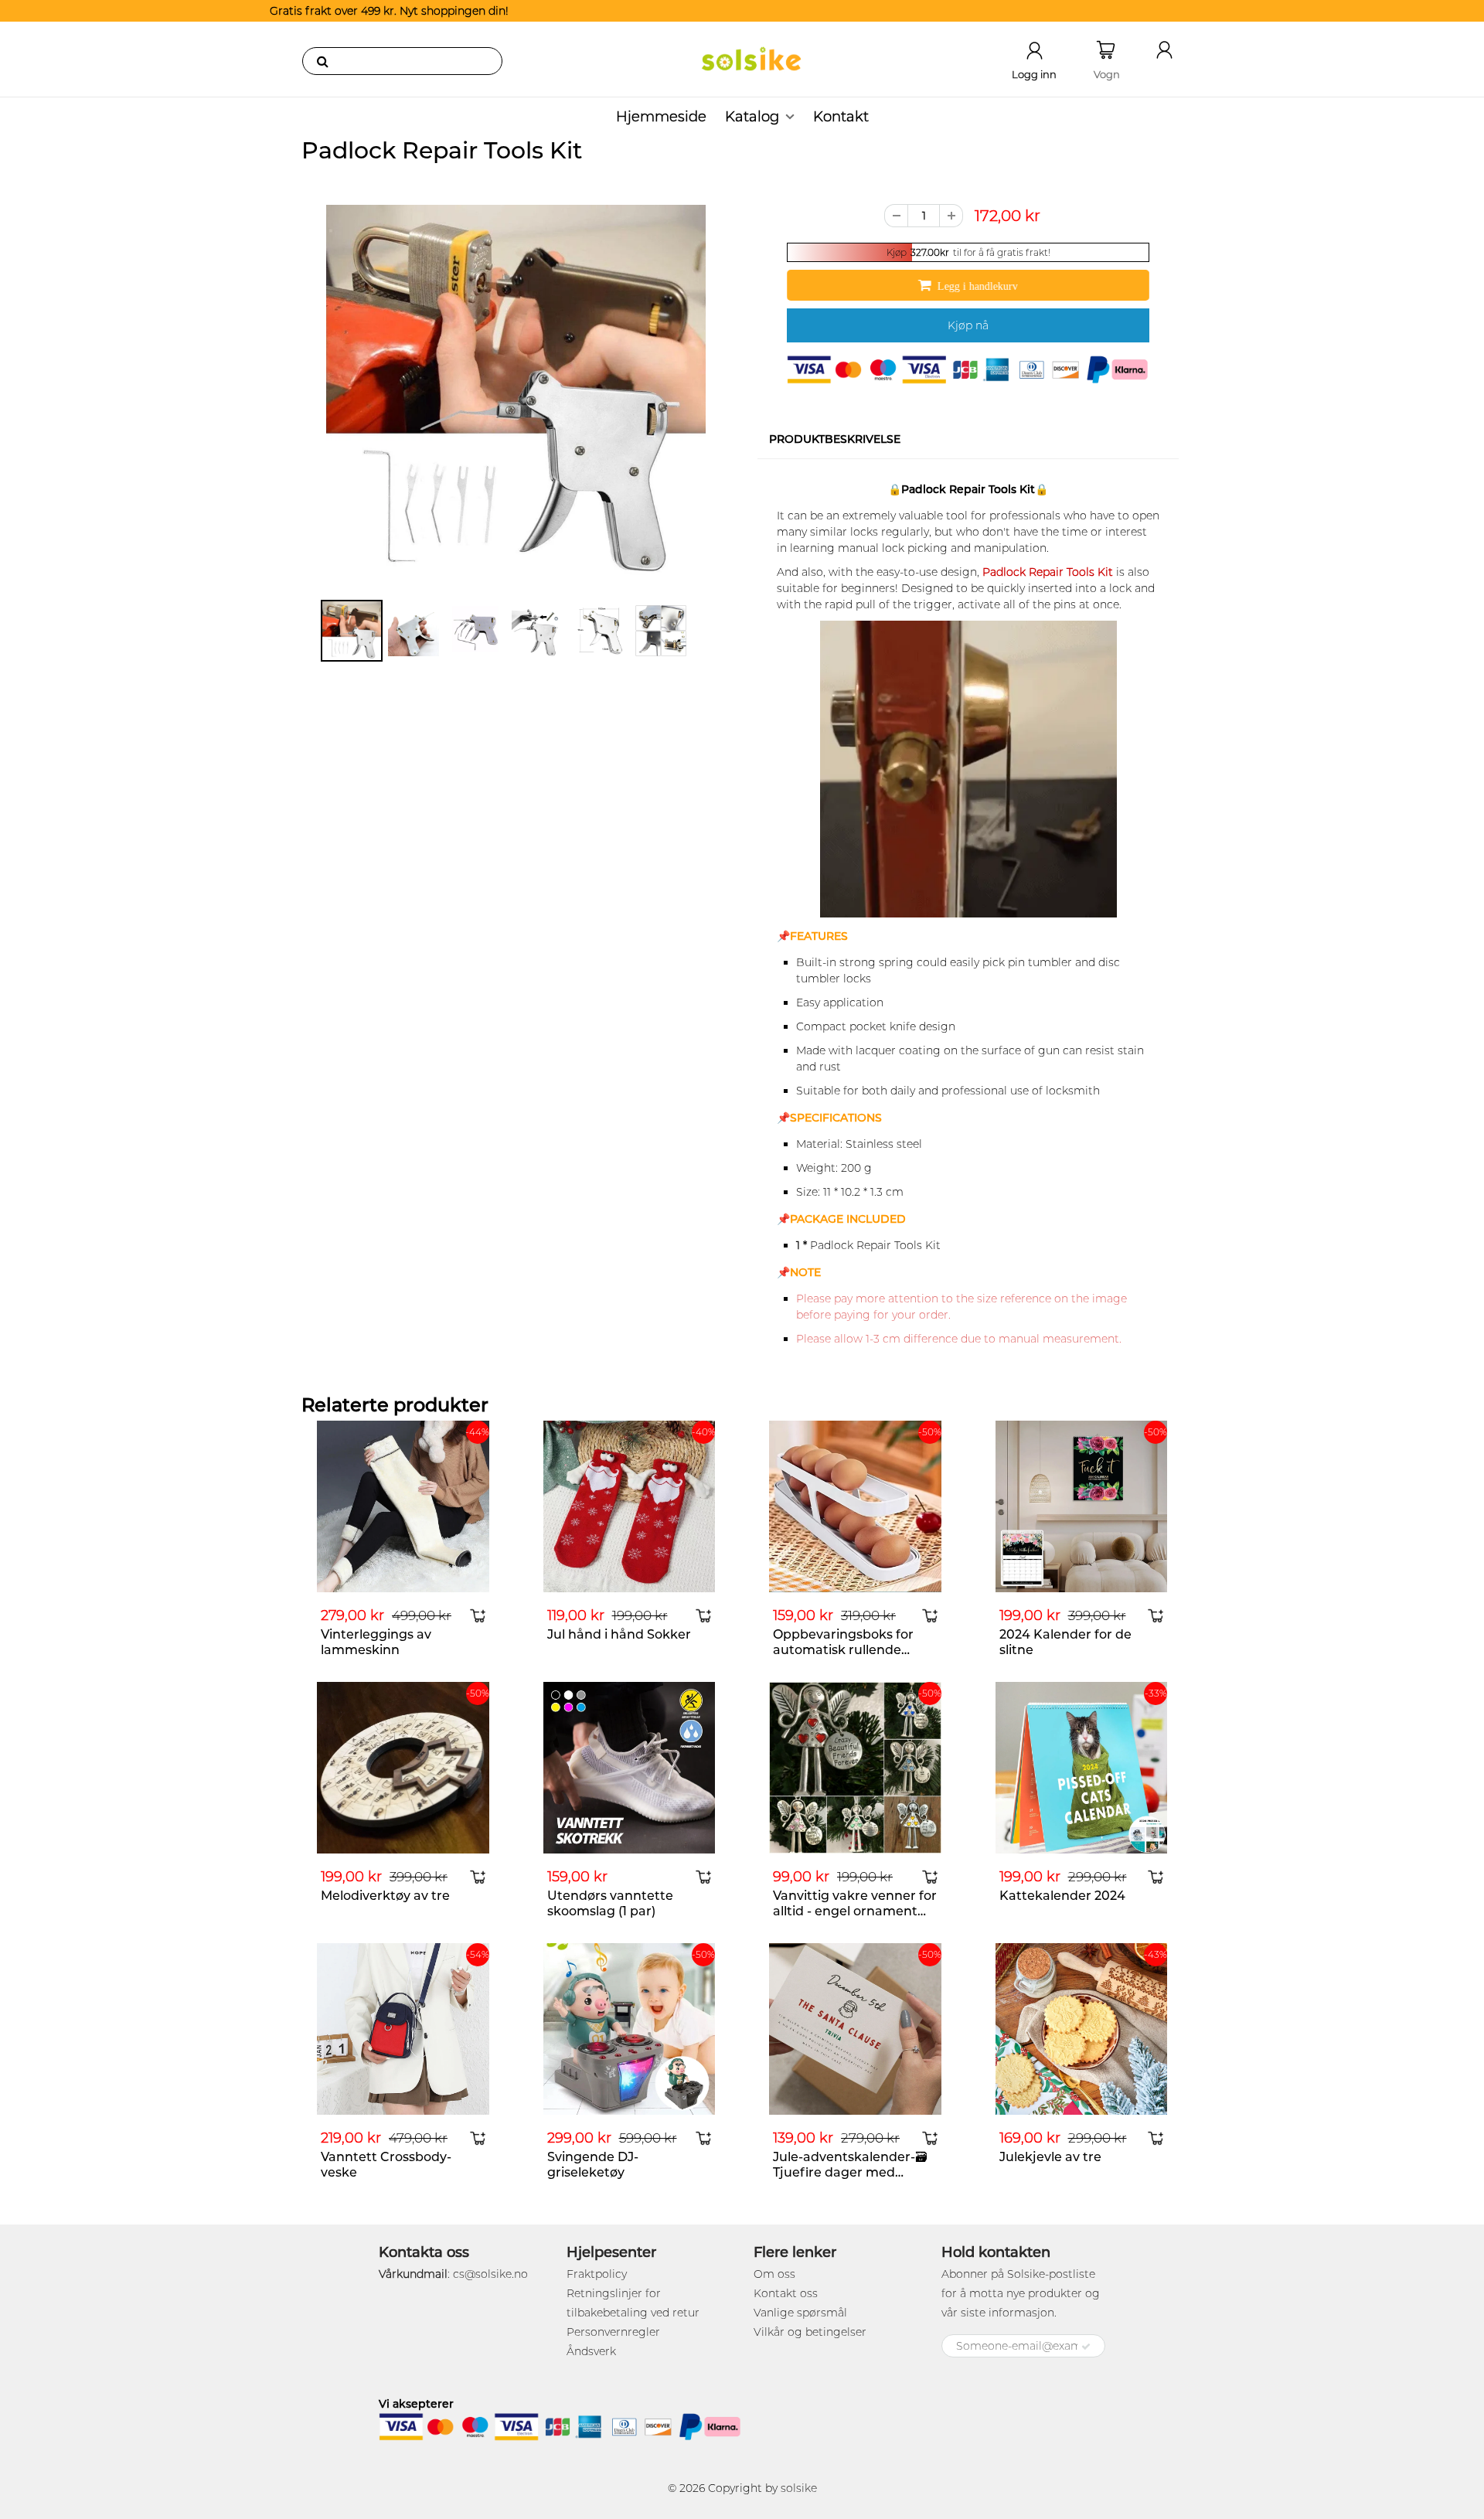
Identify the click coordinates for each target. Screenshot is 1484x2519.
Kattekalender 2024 (1062, 1896)
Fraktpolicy (597, 2274)
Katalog (752, 117)
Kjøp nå (968, 325)
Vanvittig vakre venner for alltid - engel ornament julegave (855, 1911)
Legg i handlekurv (978, 286)
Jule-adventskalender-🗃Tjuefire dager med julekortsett (850, 2172)
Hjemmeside (661, 117)
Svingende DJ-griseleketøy (593, 2165)
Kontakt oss (786, 2293)
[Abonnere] (1086, 2347)
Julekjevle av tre (1050, 2157)
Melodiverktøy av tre (385, 1896)
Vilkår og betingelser (810, 2332)
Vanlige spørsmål (800, 2313)
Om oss (774, 2274)
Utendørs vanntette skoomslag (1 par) (610, 1903)
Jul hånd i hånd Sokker (619, 1634)
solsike (799, 2488)
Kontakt (841, 117)
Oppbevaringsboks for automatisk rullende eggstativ (843, 1650)
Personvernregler (613, 2332)
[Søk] (322, 61)
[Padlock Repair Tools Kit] (516, 395)
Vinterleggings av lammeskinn (376, 1642)
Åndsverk (591, 2351)
